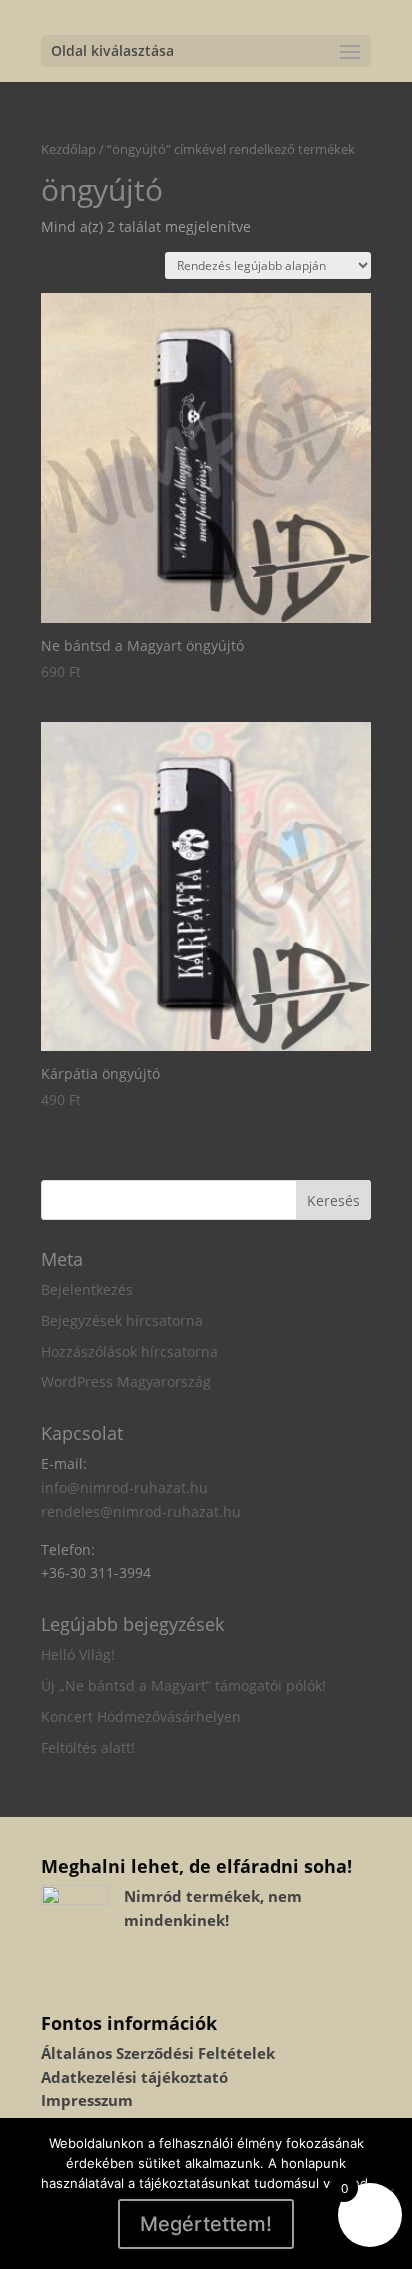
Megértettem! (206, 2224)
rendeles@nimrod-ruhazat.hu (141, 1511)
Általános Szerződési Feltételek (158, 2053)
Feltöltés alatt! (88, 1747)
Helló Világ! (78, 1654)
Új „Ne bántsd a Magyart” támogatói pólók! (183, 1685)
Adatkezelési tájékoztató (134, 2077)
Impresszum (87, 2100)
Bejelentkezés (87, 1289)
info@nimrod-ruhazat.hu (124, 1487)
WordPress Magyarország (126, 1381)
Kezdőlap (68, 149)
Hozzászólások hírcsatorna (129, 1351)
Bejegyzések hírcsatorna (122, 1320)
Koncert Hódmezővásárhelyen (141, 1716)
